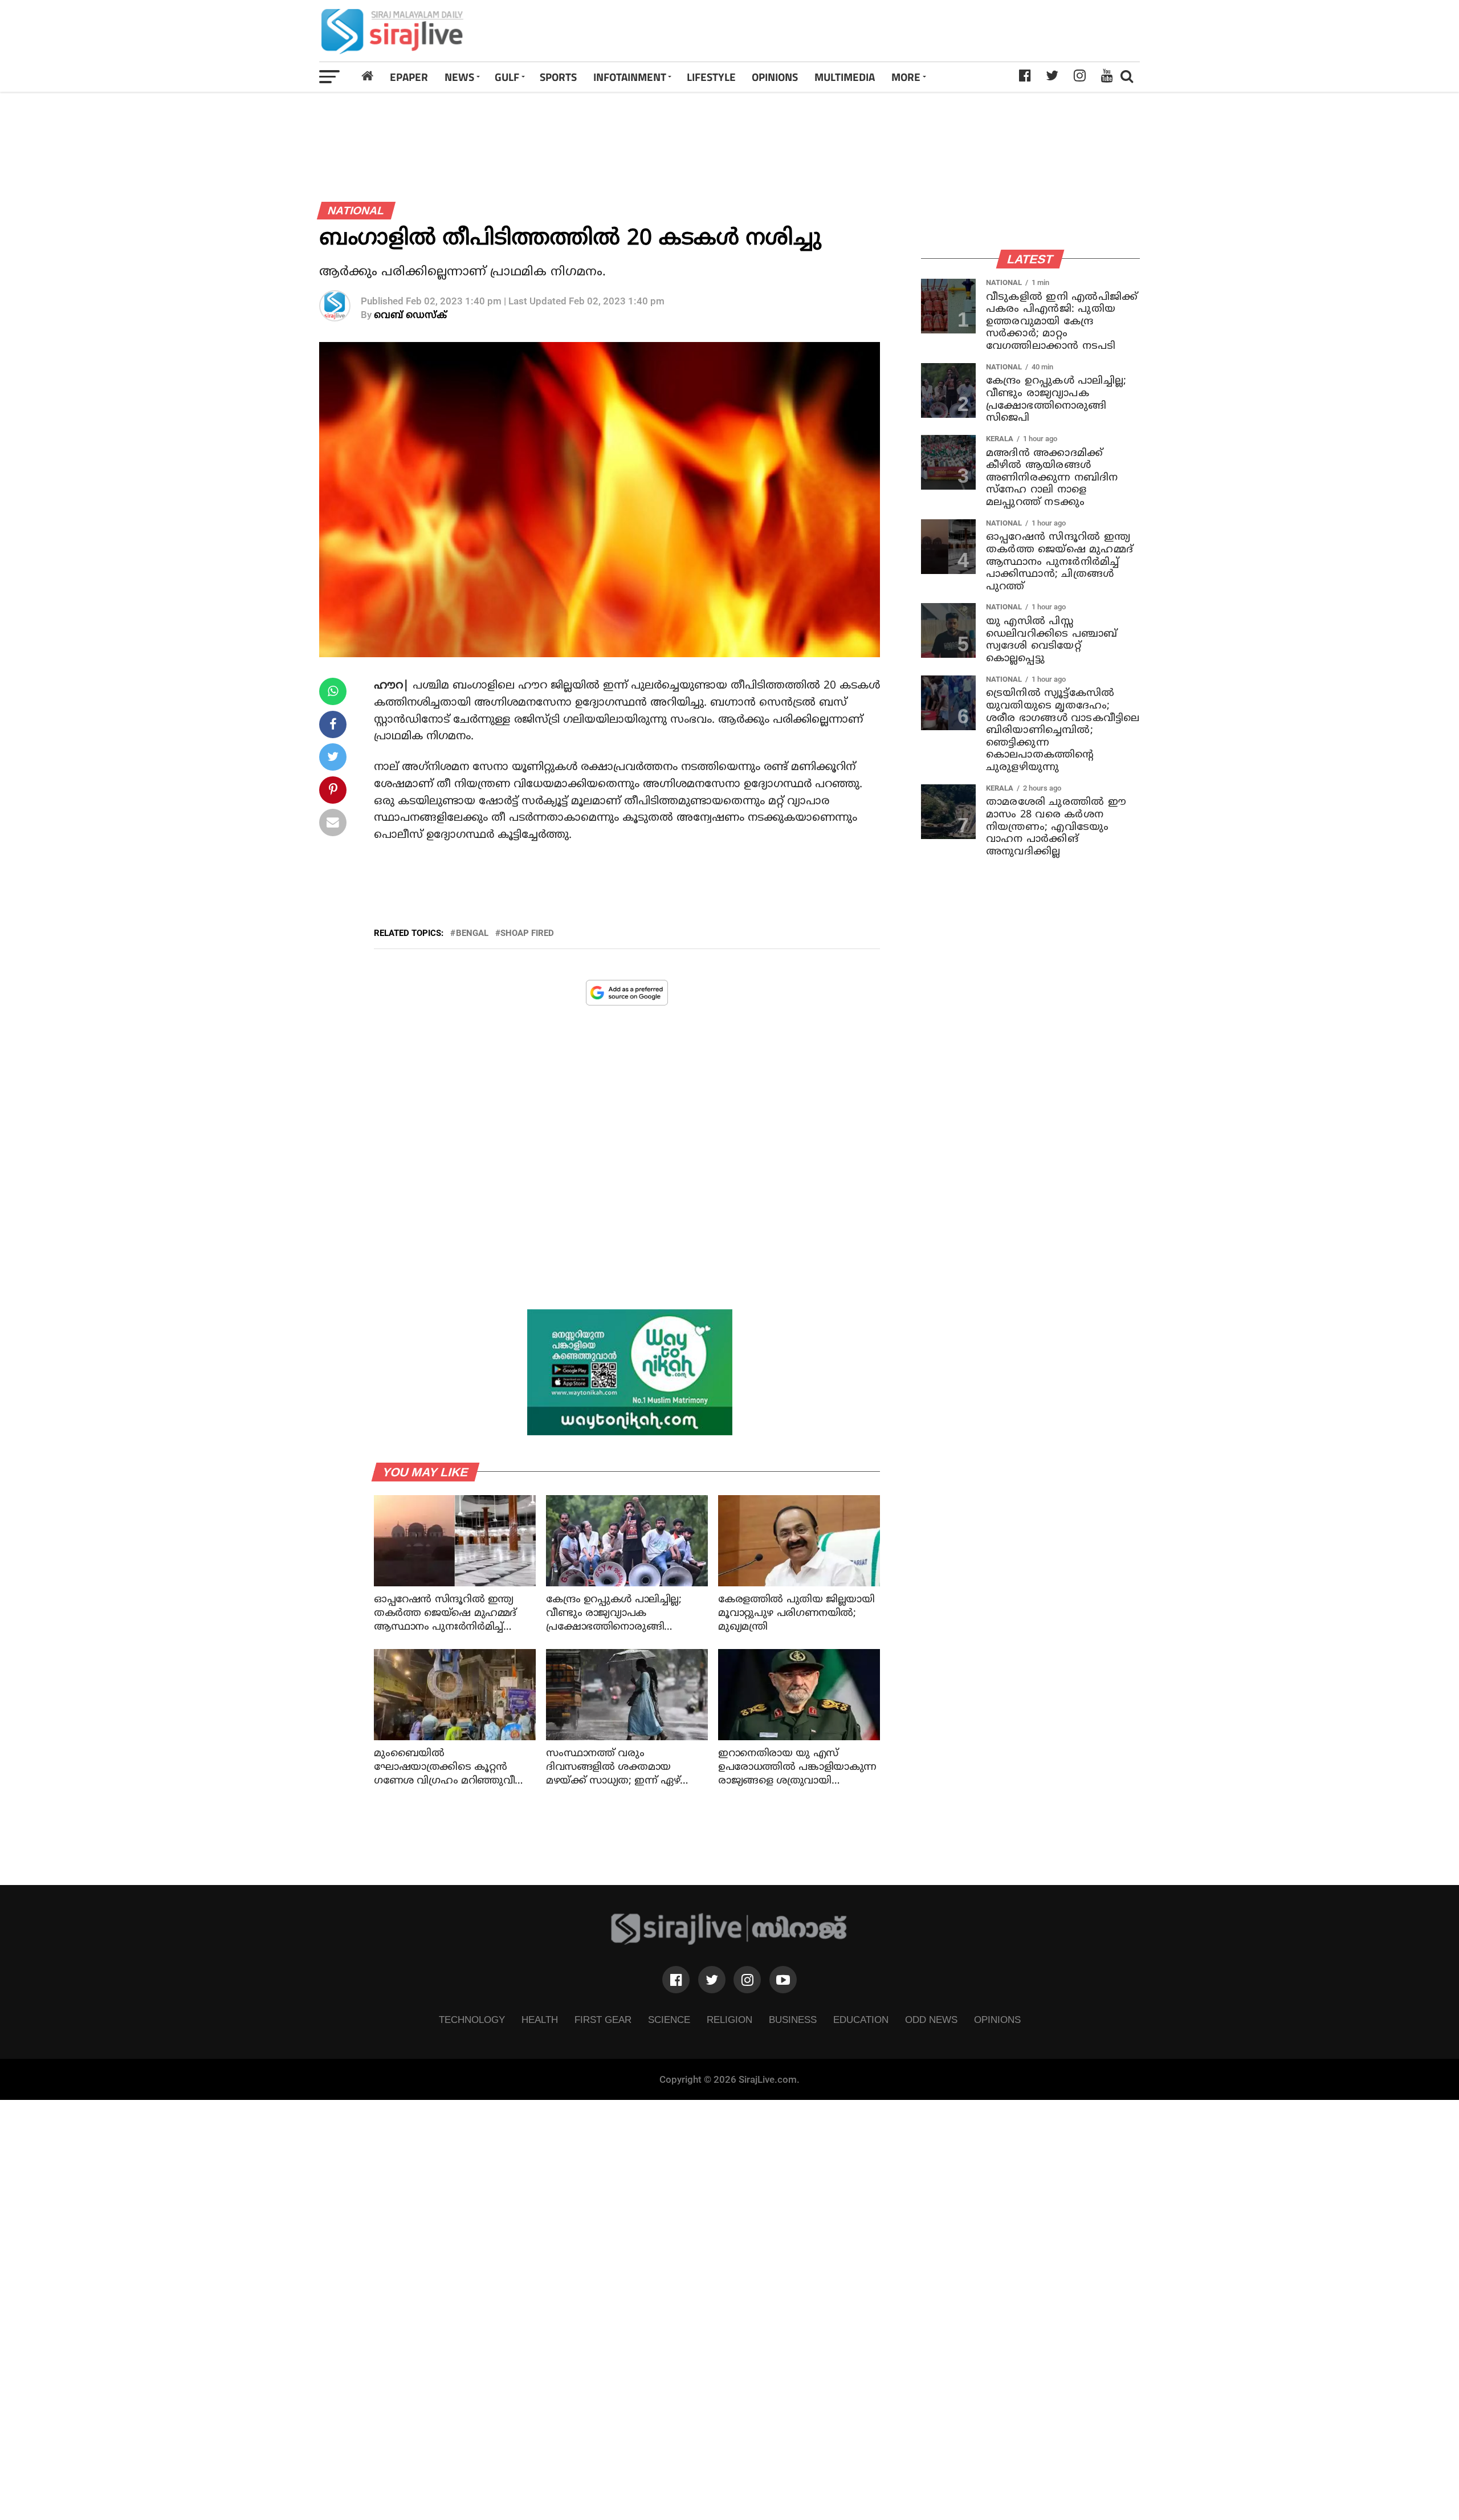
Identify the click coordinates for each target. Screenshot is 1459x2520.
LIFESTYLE (711, 77)
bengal (472, 933)
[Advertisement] (891, 31)
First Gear (603, 2020)
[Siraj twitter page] (712, 1980)
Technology (472, 2020)
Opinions (997, 2020)
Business (793, 2020)
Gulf (507, 77)
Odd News (931, 2020)
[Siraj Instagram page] (747, 1980)
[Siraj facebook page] (676, 1980)
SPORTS (558, 77)
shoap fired (527, 933)
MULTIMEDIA (845, 77)
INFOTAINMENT (630, 77)
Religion (729, 2020)
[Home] (368, 76)
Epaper (409, 77)
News (459, 77)
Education (861, 2020)
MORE (906, 77)
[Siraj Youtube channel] (783, 1980)
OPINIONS (775, 77)
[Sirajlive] (729, 1942)
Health (540, 2020)
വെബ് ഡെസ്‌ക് (410, 315)
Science (669, 2020)
